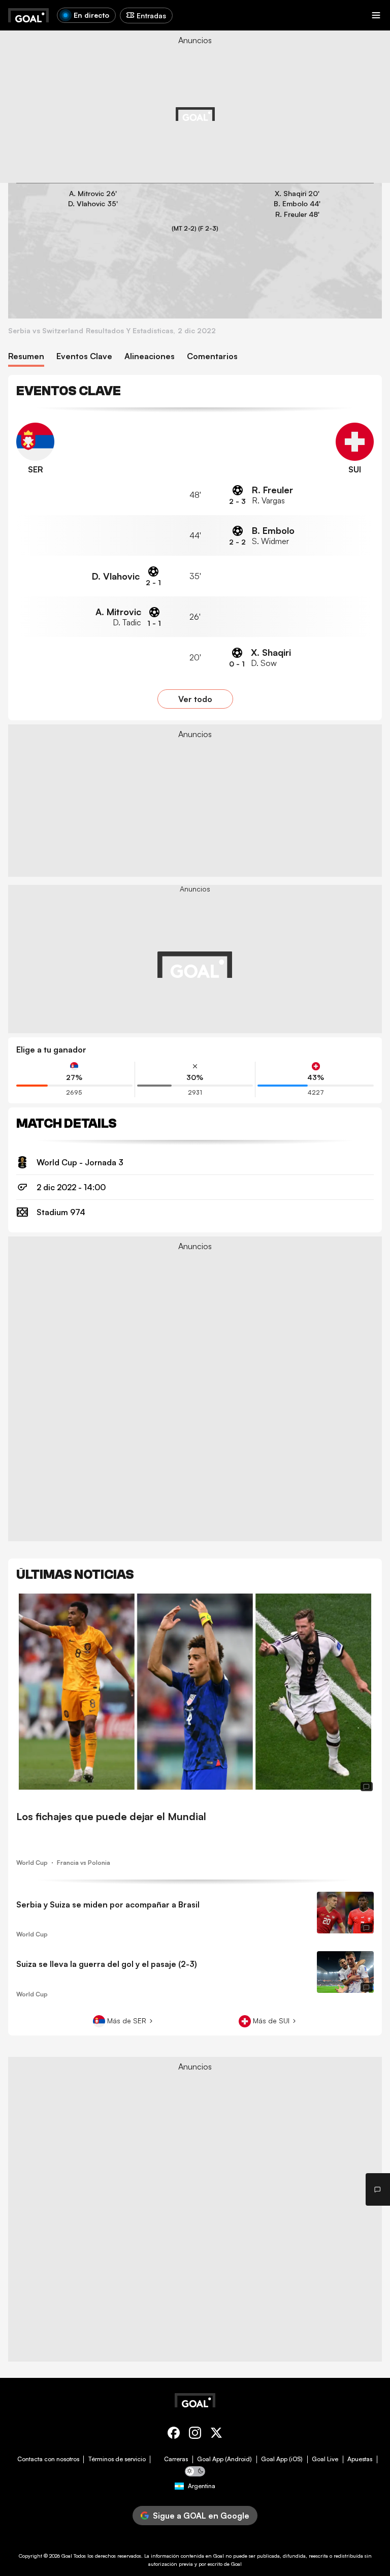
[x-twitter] (216, 2435)
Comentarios (212, 356)
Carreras (176, 2459)
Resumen (26, 356)
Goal (67, 2556)
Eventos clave (84, 356)
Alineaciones (150, 356)
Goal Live (325, 2459)
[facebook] (174, 2435)
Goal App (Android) (224, 2459)
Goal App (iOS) (282, 2459)
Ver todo (195, 699)
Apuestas (360, 2459)
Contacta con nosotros (48, 2459)
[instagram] (195, 2435)
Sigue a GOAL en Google (201, 2516)
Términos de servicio (117, 2459)
